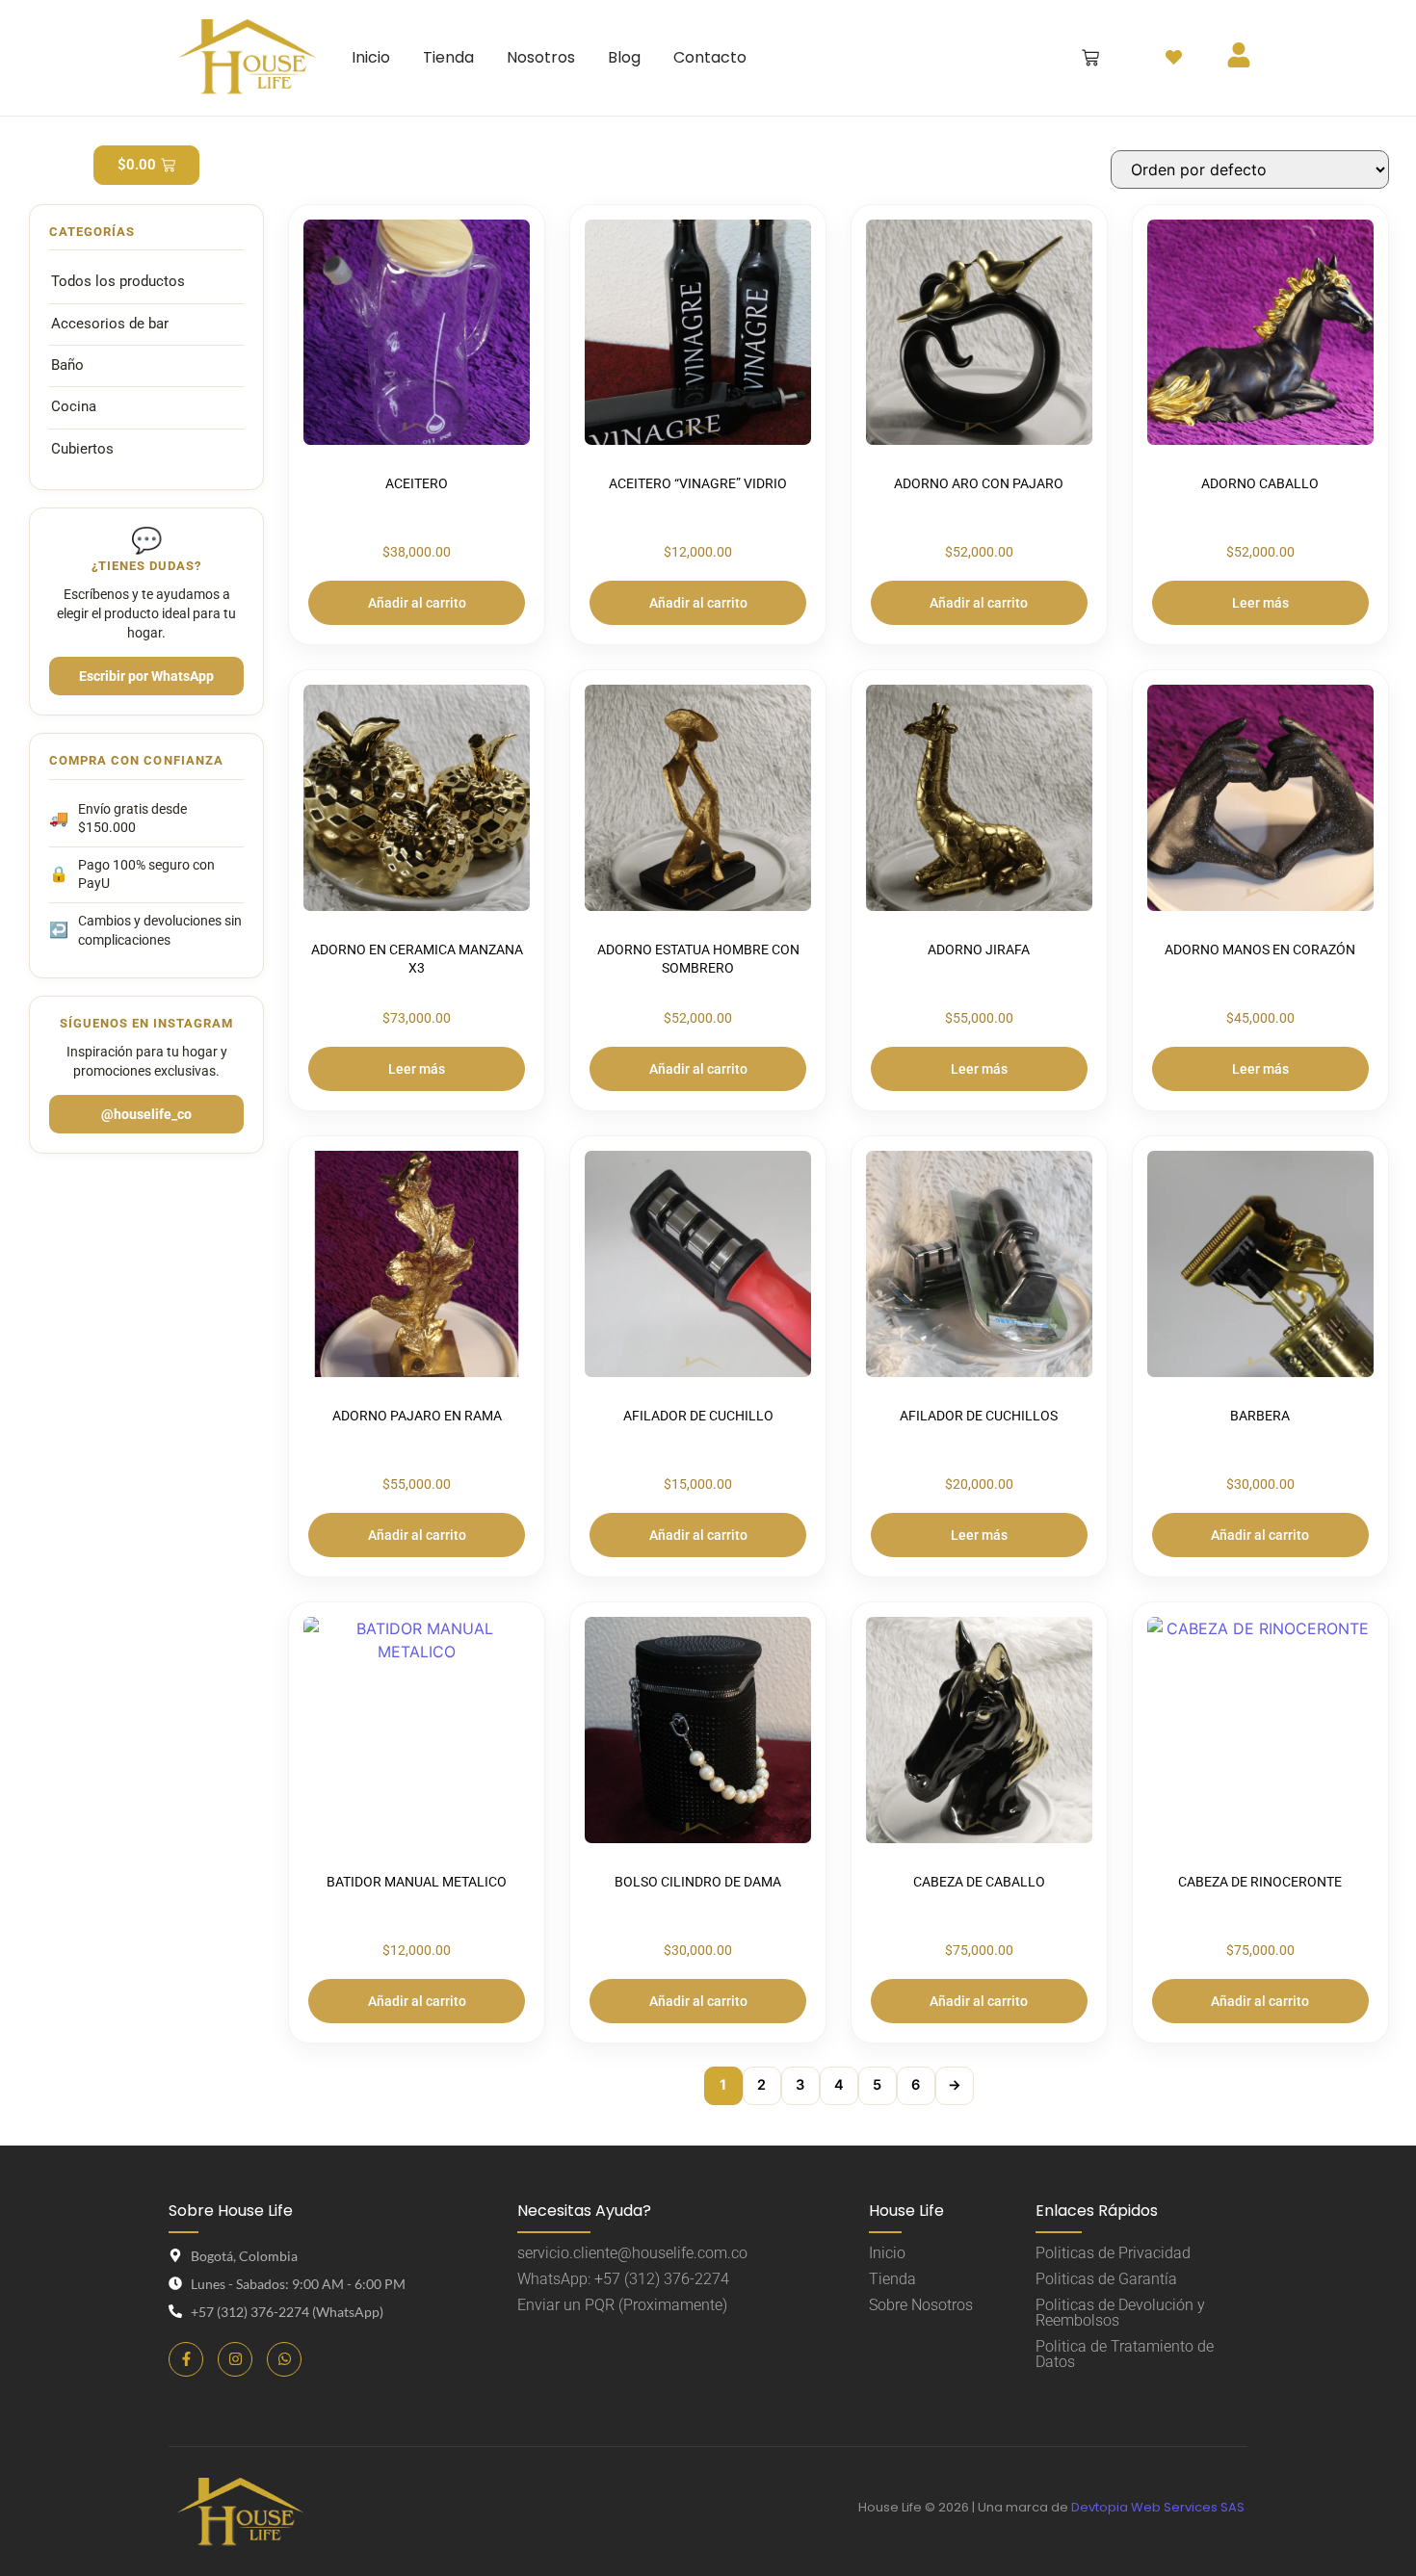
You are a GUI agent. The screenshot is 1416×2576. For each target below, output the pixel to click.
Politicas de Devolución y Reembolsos (1120, 2313)
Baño (67, 365)
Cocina (74, 407)
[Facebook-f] (186, 2359)
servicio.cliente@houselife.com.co (632, 2253)
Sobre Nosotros (921, 2305)
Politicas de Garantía (1106, 2279)
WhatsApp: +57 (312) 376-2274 (623, 2279)
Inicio (887, 2253)
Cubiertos (82, 449)
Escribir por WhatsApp (146, 676)
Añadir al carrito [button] (417, 603)
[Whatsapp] (284, 2359)
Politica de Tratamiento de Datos (1125, 2354)
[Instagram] (235, 2359)
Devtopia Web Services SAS (1159, 2507)
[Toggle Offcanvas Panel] (1174, 57)
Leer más (1260, 603)
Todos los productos (118, 282)
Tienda (892, 2279)
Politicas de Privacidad (1113, 2253)
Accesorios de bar (110, 324)
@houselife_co (146, 1114)
